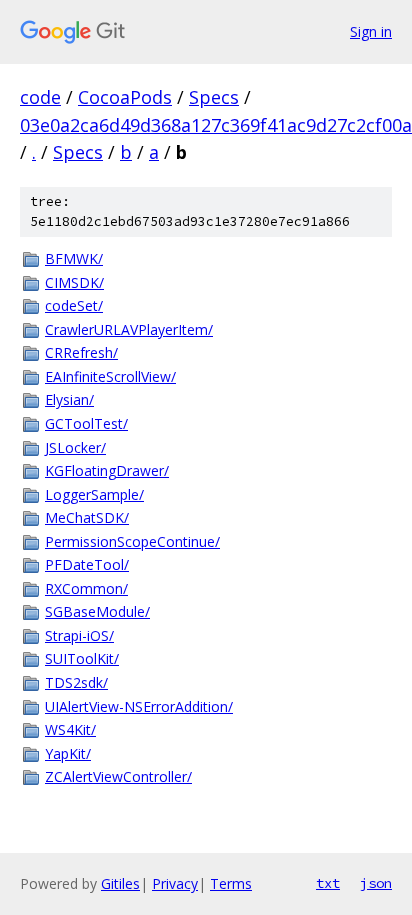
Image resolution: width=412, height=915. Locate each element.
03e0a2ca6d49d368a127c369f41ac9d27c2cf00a (216, 125)
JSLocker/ (75, 447)
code (40, 97)
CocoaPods (125, 97)
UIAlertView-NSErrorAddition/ (139, 706)
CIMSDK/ (74, 282)
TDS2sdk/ (76, 682)
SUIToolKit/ (82, 658)
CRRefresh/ (81, 352)
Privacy (175, 883)
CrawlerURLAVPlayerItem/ (129, 329)
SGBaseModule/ (97, 611)
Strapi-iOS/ (79, 635)
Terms (231, 883)
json (376, 883)
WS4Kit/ (70, 729)
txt (328, 883)
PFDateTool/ (87, 564)
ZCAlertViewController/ (118, 776)
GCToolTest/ (86, 423)
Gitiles (120, 883)
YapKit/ (68, 753)
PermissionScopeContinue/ (132, 541)
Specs (214, 97)
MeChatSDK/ (87, 517)
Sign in (371, 31)
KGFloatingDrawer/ (107, 470)
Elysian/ (69, 399)
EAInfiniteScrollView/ (110, 376)
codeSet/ (74, 305)
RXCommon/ (86, 588)
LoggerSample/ (94, 494)
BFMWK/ (74, 258)
